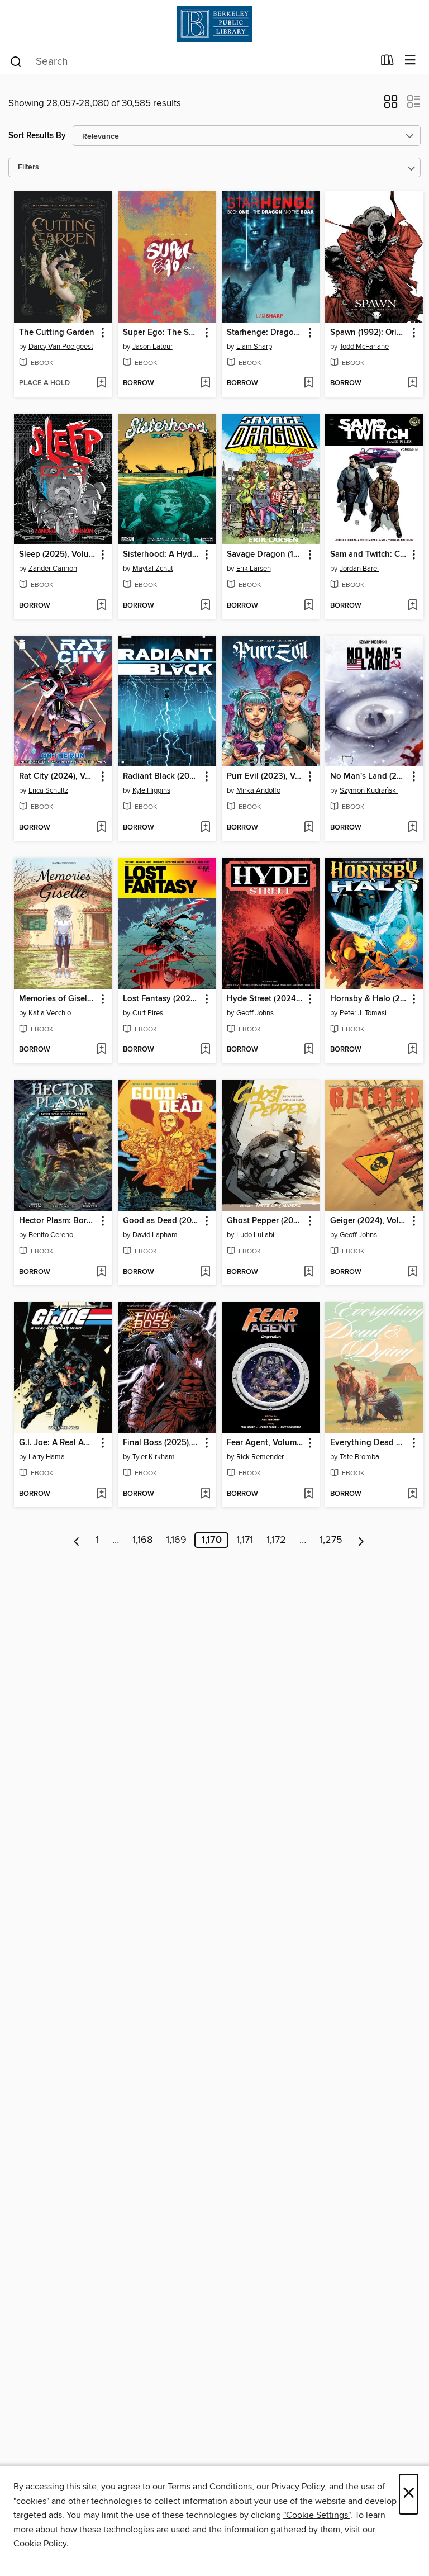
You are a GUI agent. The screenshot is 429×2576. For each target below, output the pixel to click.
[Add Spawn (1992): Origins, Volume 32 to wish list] (413, 383)
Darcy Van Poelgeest (61, 347)
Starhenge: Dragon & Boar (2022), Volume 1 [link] (266, 333)
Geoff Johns (255, 1013)
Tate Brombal (360, 1457)
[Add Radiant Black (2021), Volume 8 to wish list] (205, 828)
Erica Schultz (48, 790)
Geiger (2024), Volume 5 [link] (369, 1221)
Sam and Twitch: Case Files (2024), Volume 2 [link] (369, 555)
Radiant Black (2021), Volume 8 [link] (162, 776)
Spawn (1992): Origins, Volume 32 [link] (369, 333)
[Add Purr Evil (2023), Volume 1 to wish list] (309, 828)
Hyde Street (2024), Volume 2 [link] (266, 999)
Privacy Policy (298, 2487)
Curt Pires (148, 1013)
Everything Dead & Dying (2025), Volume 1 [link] (369, 1443)
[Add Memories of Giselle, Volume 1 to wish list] (101, 1050)
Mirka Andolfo (258, 790)
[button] (391, 105)
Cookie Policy (40, 2544)
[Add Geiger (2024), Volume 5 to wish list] (413, 1272)
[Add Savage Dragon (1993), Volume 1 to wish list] (309, 606)
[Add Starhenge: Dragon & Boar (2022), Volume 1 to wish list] (309, 383)
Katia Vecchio (50, 1013)
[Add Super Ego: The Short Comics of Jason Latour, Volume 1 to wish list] (205, 383)
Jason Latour (152, 347)
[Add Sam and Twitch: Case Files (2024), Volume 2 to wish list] (413, 606)
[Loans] (387, 63)
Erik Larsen (254, 569)
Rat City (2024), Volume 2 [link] (58, 776)
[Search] (16, 61)
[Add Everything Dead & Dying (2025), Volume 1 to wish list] (413, 1494)
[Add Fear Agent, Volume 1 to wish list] (309, 1494)
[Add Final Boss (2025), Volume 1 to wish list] (205, 1494)
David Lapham (155, 1235)
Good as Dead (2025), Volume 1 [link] (162, 1221)
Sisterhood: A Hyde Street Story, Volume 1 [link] (162, 555)
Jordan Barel (359, 569)
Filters (28, 167)
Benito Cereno (51, 1235)
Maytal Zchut (153, 569)
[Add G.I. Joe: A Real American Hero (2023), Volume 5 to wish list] (101, 1494)
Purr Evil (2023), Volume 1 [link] (266, 776)
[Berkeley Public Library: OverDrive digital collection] (214, 24)
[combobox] (191, 61)
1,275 (331, 1540)
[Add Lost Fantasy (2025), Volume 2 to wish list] (205, 1050)
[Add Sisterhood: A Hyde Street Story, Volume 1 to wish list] (205, 606)
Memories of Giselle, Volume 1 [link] (58, 999)
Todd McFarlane (364, 347)
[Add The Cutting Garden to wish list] (101, 383)
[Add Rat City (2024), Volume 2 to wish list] (101, 828)
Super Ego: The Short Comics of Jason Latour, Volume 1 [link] (162, 333)
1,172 (276, 1540)
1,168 (142, 1540)
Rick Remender (260, 1457)
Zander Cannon (53, 569)
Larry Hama (47, 1457)
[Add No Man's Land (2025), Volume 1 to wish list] (413, 828)
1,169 (176, 1540)
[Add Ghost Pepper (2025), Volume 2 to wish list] (309, 1272)
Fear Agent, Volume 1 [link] (266, 1443)
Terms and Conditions (210, 2487)
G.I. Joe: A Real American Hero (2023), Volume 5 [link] (58, 1443)
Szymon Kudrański (369, 790)
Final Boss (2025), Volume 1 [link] (162, 1443)
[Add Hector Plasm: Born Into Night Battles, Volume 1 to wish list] (101, 1272)
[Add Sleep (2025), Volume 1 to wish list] (101, 606)
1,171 (245, 1540)
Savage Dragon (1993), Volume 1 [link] (266, 555)
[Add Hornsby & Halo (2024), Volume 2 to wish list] (413, 1050)
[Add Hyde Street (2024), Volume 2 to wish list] (309, 1050)
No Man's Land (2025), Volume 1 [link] (369, 776)
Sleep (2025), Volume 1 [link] (58, 555)
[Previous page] (77, 1540)
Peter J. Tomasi (363, 1013)
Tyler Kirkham (154, 1457)
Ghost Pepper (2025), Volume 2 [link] (266, 1221)
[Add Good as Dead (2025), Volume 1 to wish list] (205, 1272)
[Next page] (361, 1540)
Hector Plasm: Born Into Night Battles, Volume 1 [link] (58, 1221)
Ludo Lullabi (255, 1235)
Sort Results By (37, 136)
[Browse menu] (410, 61)
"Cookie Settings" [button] (317, 2515)
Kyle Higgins (151, 790)
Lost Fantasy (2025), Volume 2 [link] (162, 999)
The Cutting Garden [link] (57, 333)
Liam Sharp (254, 347)
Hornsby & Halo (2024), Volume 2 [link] (369, 999)
